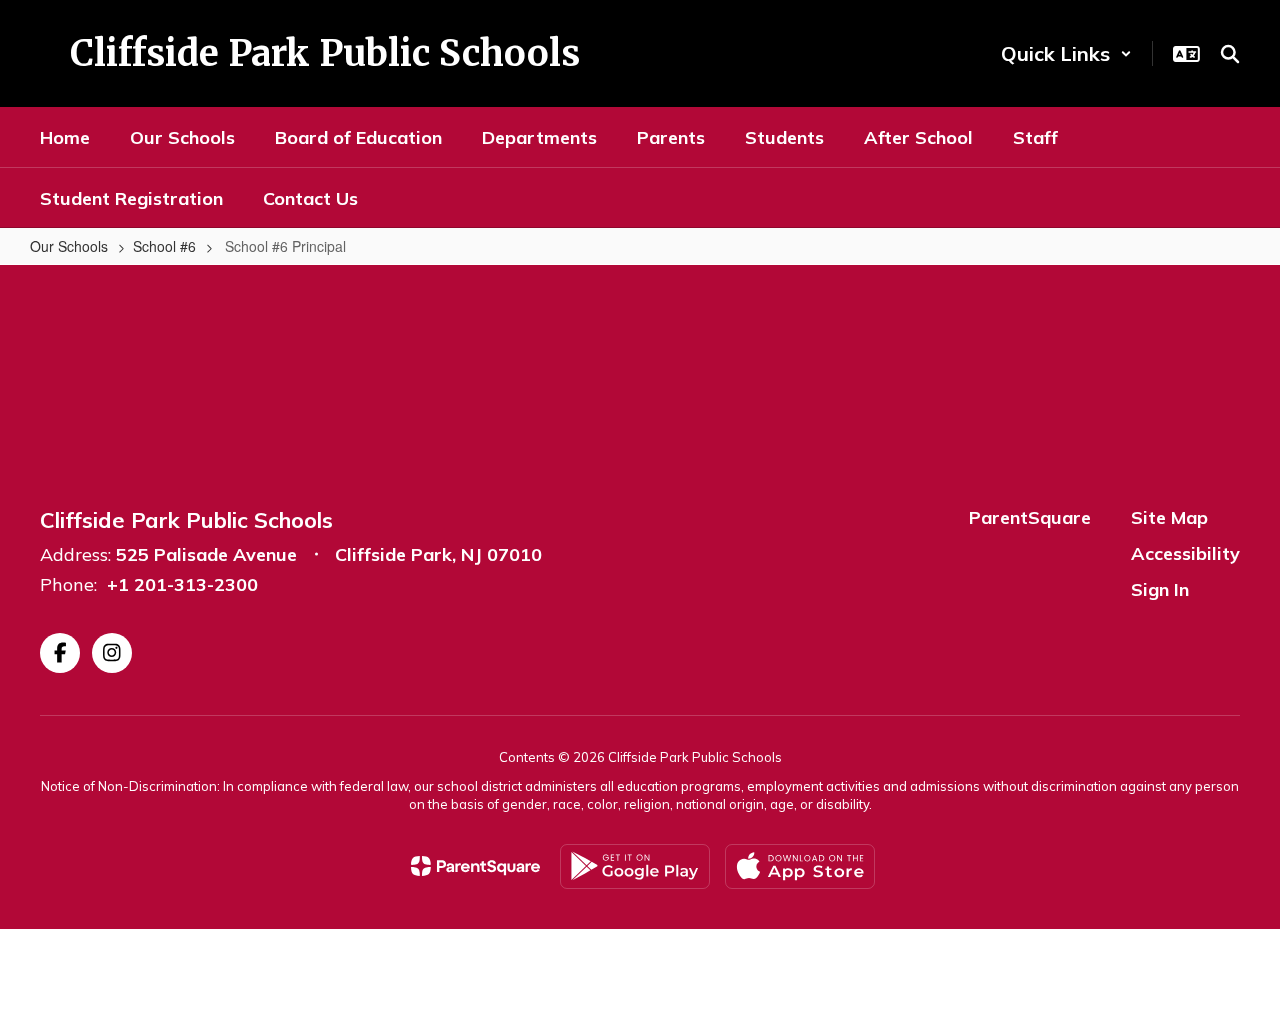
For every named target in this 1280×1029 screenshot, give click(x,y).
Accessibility (1185, 553)
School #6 (164, 246)
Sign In (1160, 589)
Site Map (1169, 517)
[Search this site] (1230, 54)
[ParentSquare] (475, 866)
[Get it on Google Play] (635, 866)
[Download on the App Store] (800, 866)
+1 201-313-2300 (182, 584)
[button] (1066, 53)
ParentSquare (1030, 517)
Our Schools (69, 246)
